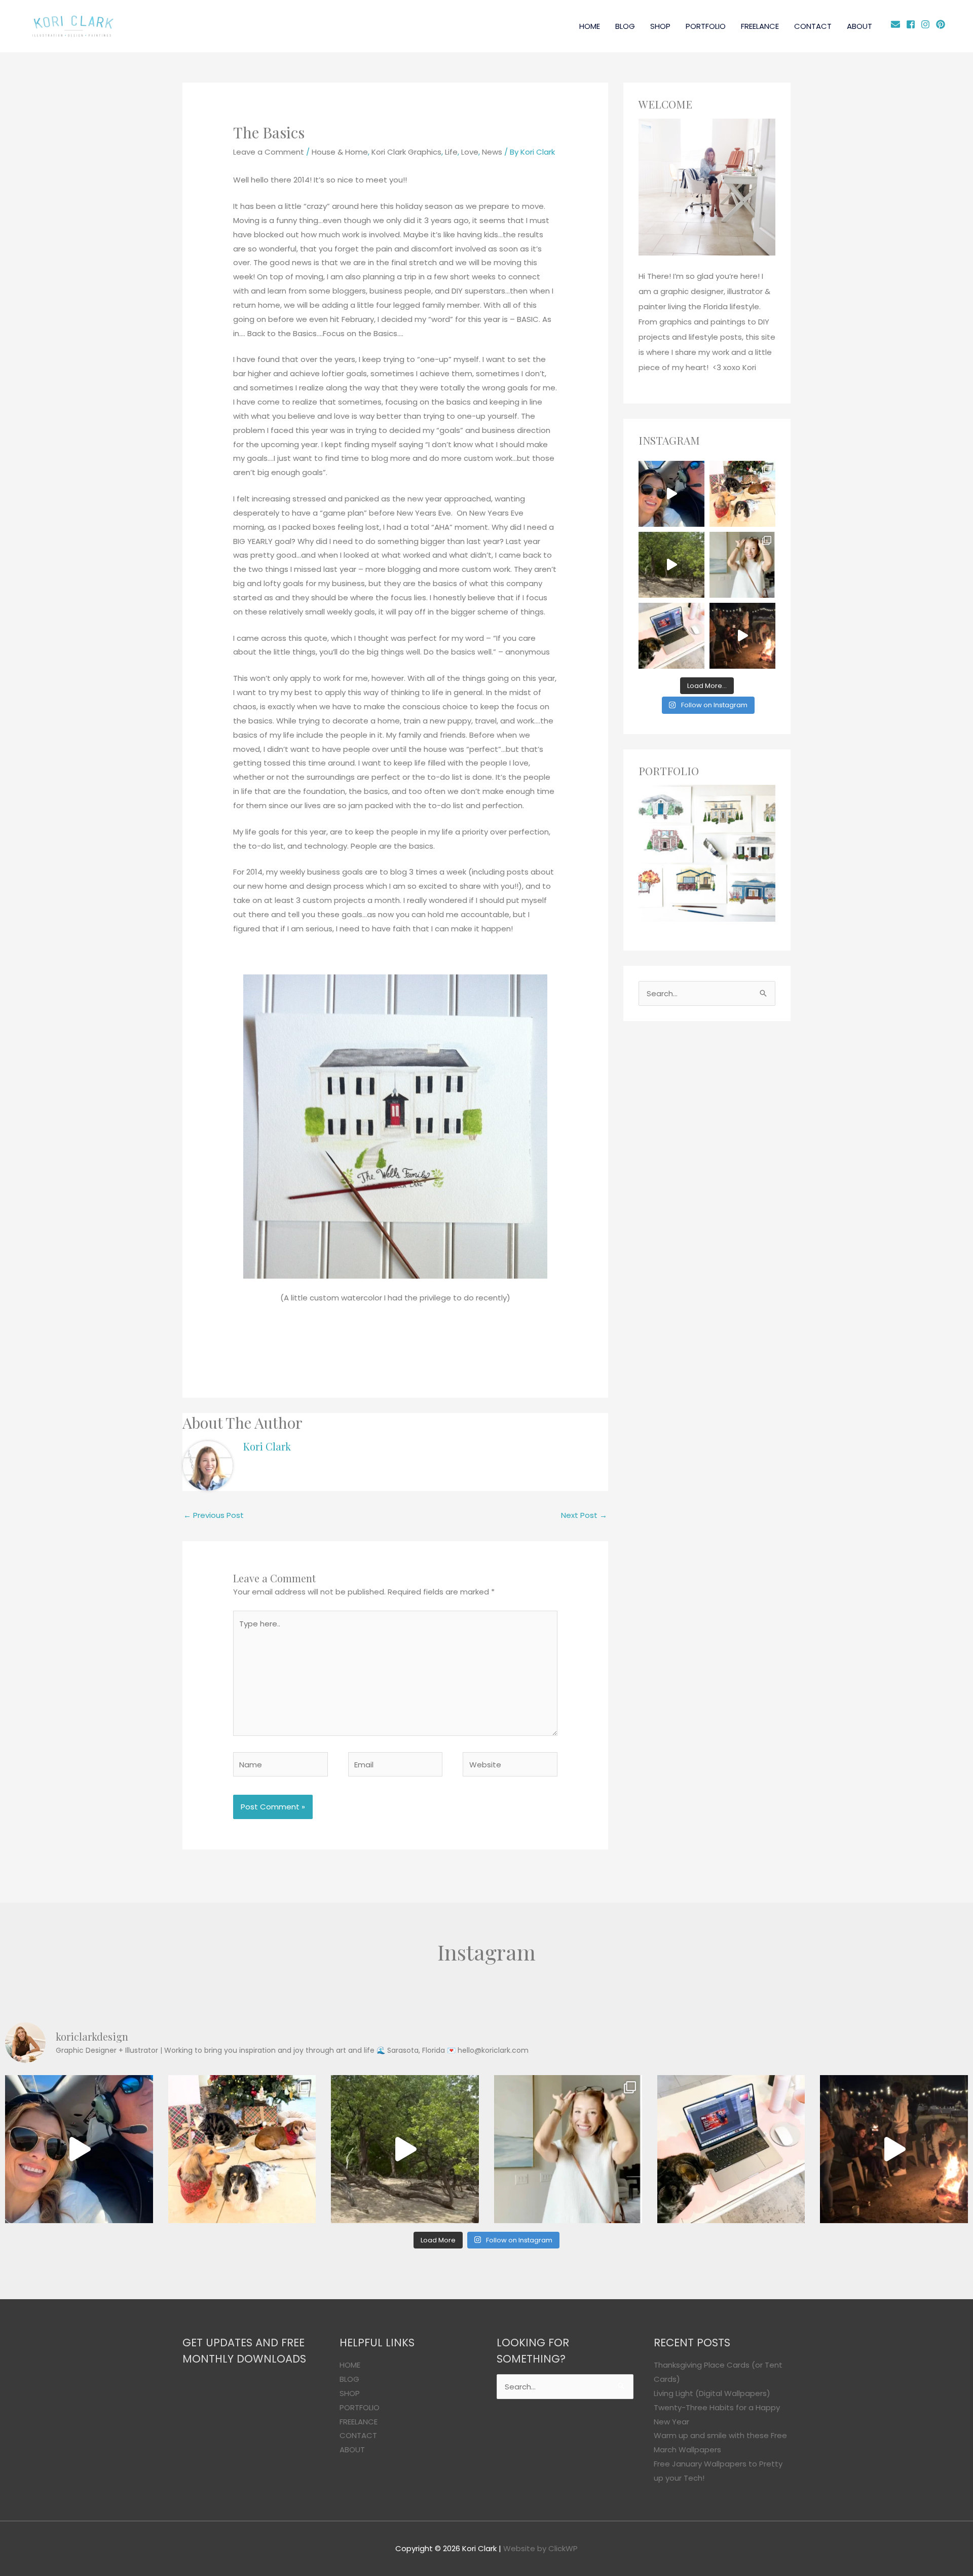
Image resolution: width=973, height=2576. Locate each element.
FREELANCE (760, 26)
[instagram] (927, 24)
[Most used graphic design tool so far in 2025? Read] (742, 565)
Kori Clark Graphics (406, 152)
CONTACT (813, 26)
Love (470, 152)
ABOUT (859, 26)
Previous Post (214, 1515)
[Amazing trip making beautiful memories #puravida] (671, 565)
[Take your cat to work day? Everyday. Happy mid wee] (671, 636)
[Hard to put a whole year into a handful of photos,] (742, 636)
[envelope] (897, 24)
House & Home (340, 152)
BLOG (625, 26)
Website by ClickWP (540, 2548)
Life (451, 152)
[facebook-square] (912, 24)
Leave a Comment (269, 152)
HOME (590, 26)
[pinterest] (942, 24)
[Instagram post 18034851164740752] (671, 494)
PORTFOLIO (706, 26)
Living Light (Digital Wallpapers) (712, 2393)
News (492, 152)
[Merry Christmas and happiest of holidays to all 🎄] (742, 494)
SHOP (660, 26)
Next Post (584, 1515)
